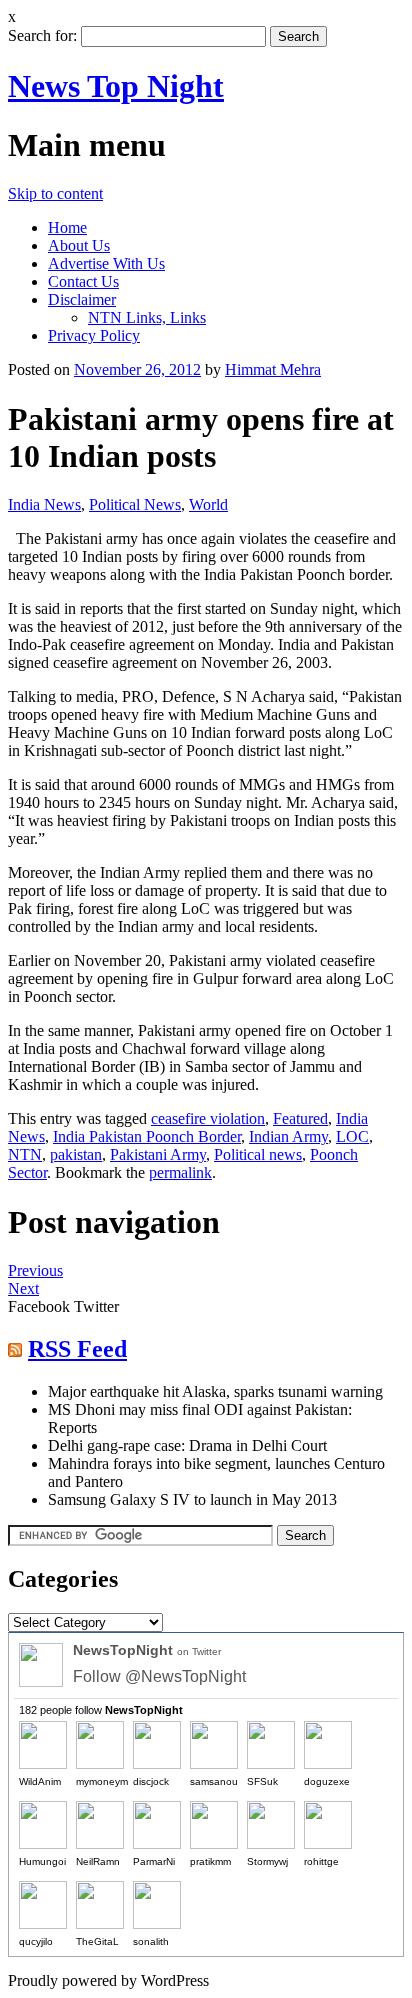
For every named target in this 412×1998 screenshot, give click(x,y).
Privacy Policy (94, 335)
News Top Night (116, 86)
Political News (135, 504)
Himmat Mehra (273, 369)
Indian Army (288, 1136)
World (208, 504)
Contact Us (83, 281)
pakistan (76, 1154)
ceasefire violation (208, 1118)
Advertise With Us (106, 263)
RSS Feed (77, 1349)
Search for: (42, 35)
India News (44, 504)
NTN (25, 1154)
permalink (180, 1172)
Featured (300, 1118)
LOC (352, 1136)
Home (67, 227)
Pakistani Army (158, 1154)
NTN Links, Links (147, 317)
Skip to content (55, 193)
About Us (79, 245)
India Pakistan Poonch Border (147, 1136)
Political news (258, 1154)
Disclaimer (82, 299)
